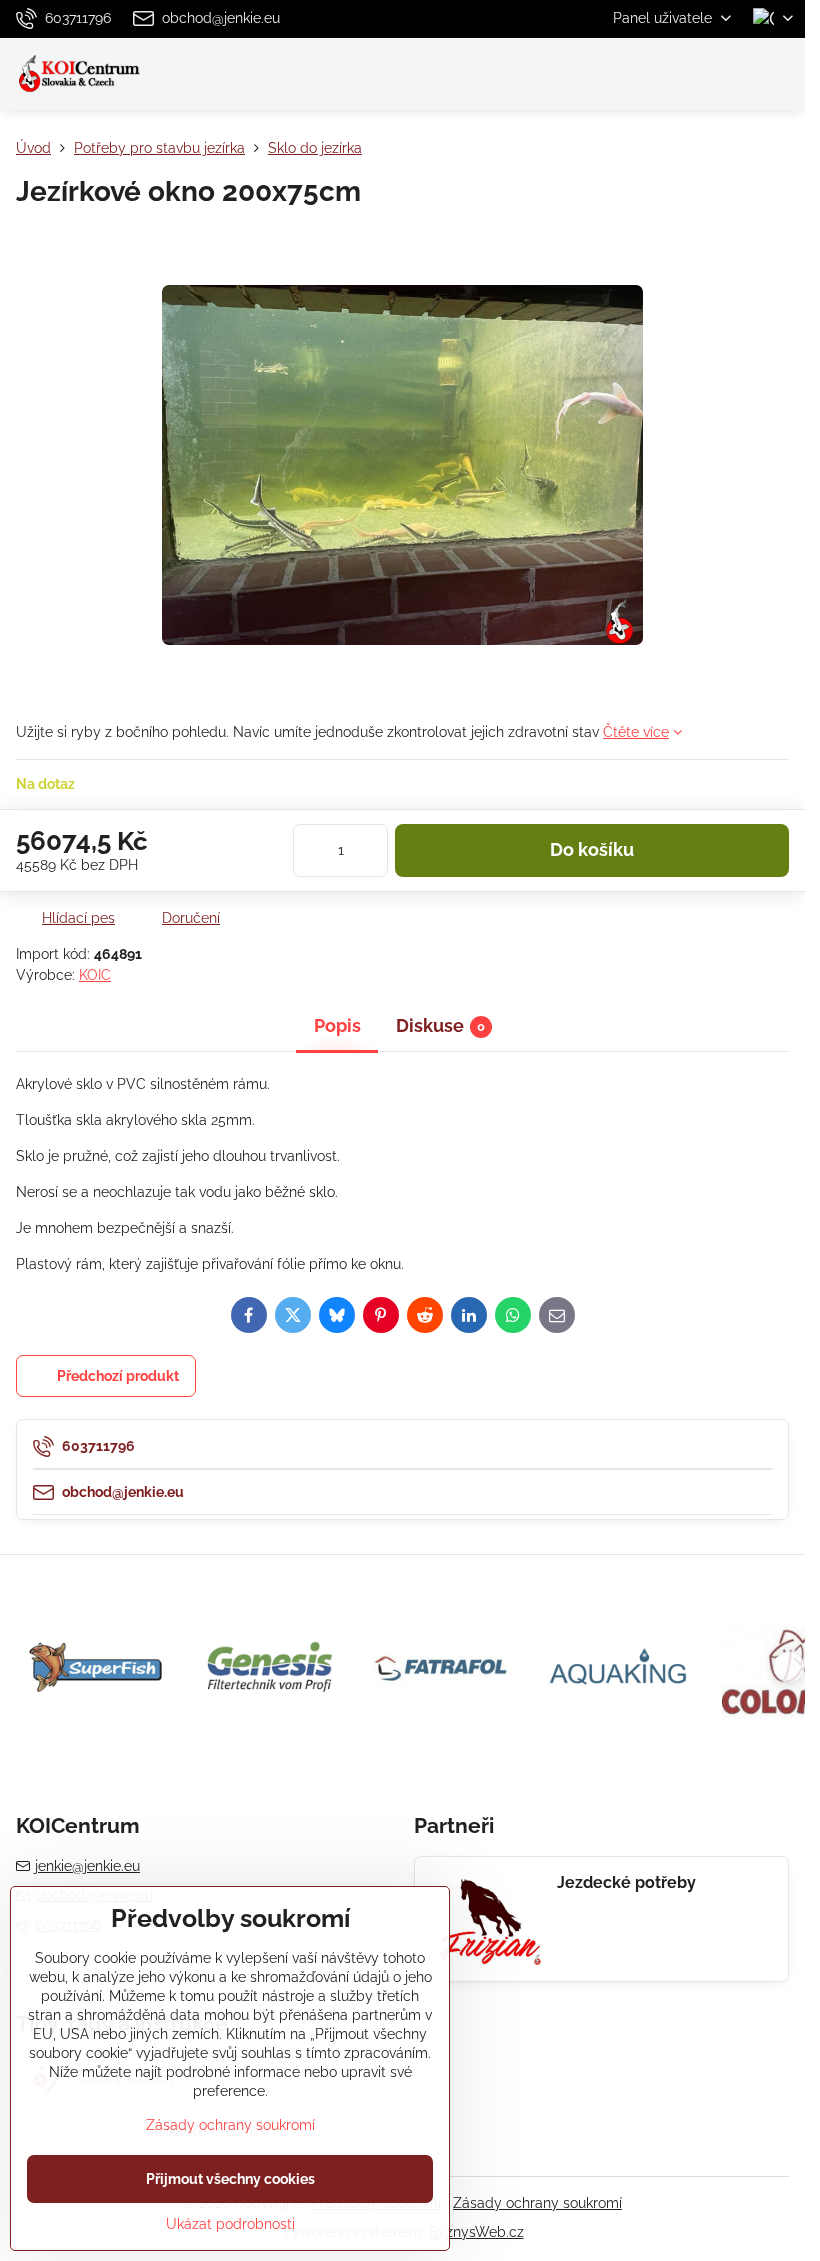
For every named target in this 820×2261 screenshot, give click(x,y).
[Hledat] (685, 74)
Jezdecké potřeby (626, 1882)
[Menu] (781, 74)
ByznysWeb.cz (476, 2232)
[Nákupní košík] (733, 74)
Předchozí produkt (118, 1376)
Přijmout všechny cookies (230, 2179)
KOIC (95, 975)
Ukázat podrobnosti (230, 2224)
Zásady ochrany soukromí (537, 2203)
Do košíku (592, 850)
